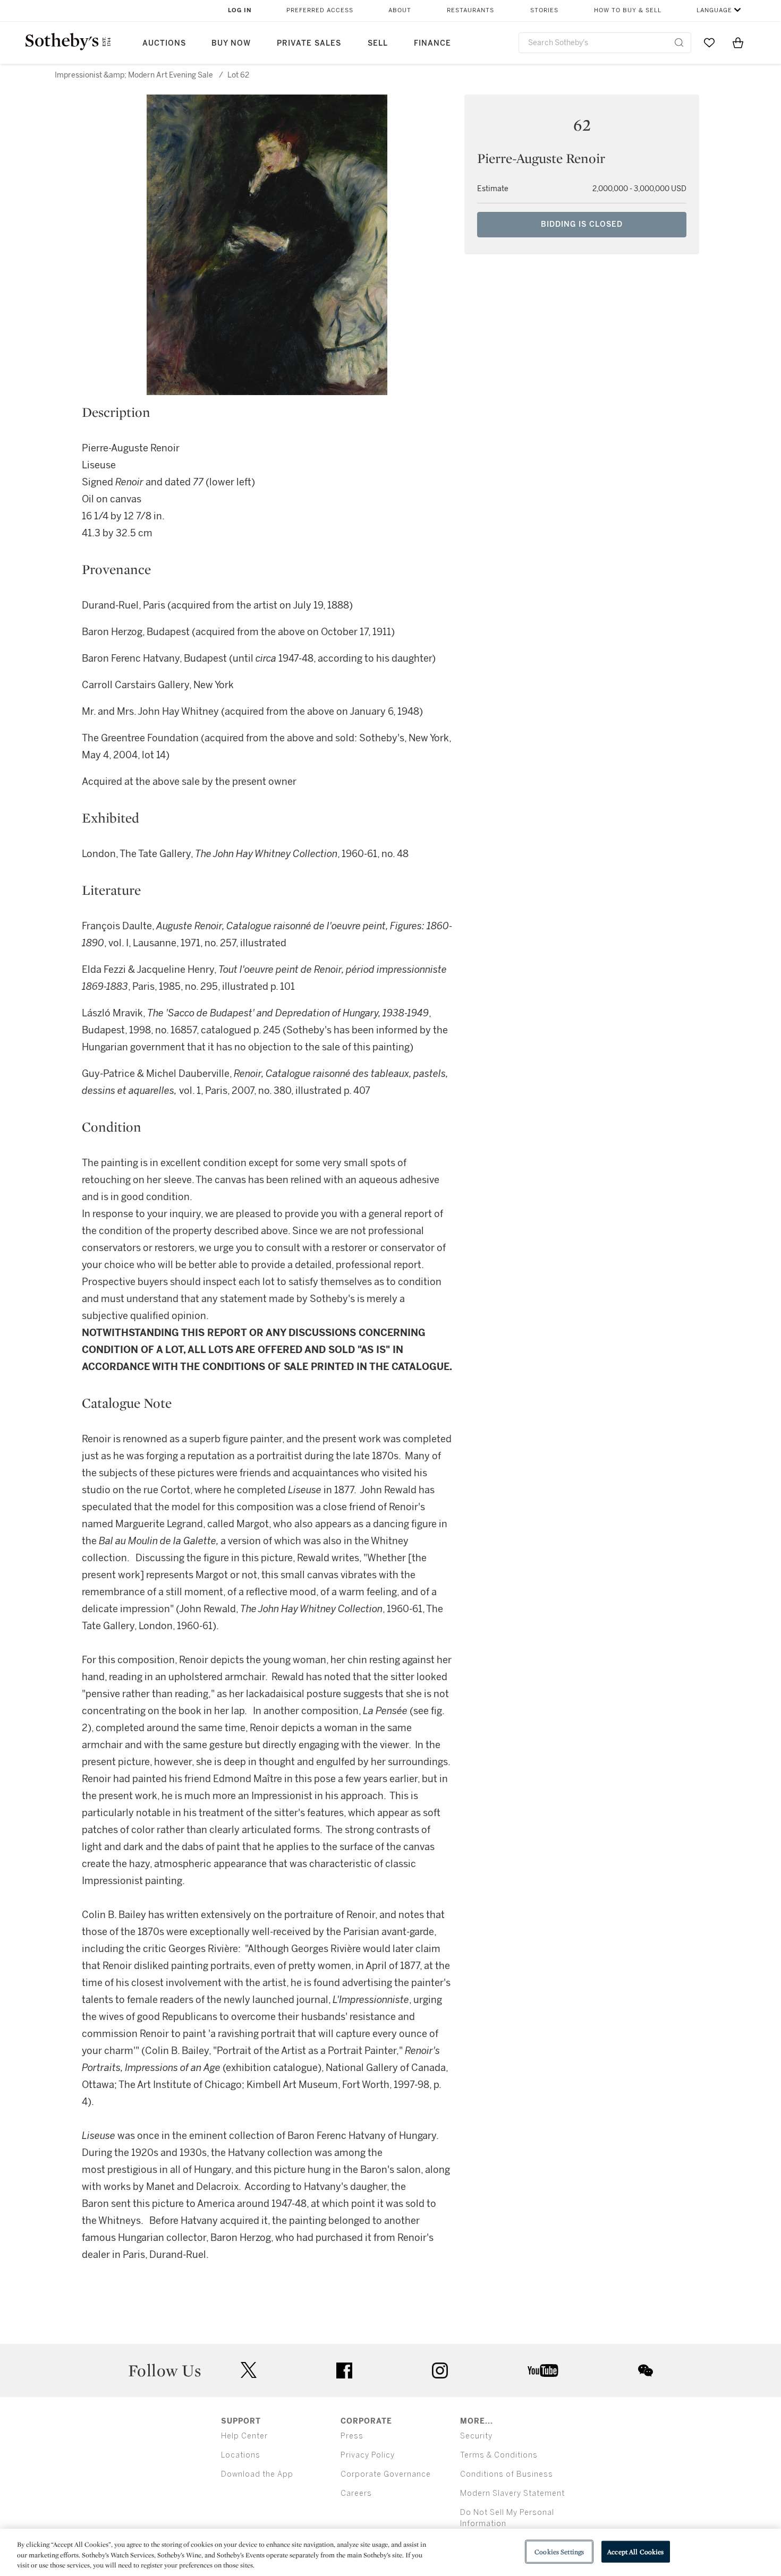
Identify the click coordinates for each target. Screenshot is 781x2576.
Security (476, 2436)
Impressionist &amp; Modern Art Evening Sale (134, 75)
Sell (378, 43)
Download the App (257, 2474)
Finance (432, 43)
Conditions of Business (507, 2474)
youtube (543, 2370)
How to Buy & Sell (628, 10)
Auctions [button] (164, 43)
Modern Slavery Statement (512, 2493)
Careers (356, 2493)
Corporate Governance (386, 2474)
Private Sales (309, 43)
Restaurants (470, 10)
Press (352, 2436)
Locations (241, 2455)
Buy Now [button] (231, 43)
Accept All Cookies (635, 2551)
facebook (344, 2370)
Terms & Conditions (499, 2455)
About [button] (400, 10)
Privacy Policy (368, 2455)
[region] (390, 2552)
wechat (646, 2370)
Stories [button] (544, 10)
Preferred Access (320, 10)
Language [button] (714, 10)
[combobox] (605, 43)
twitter (249, 2370)
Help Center (244, 2436)
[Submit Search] (679, 42)
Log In (240, 10)
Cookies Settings (559, 2551)
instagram (440, 2370)
